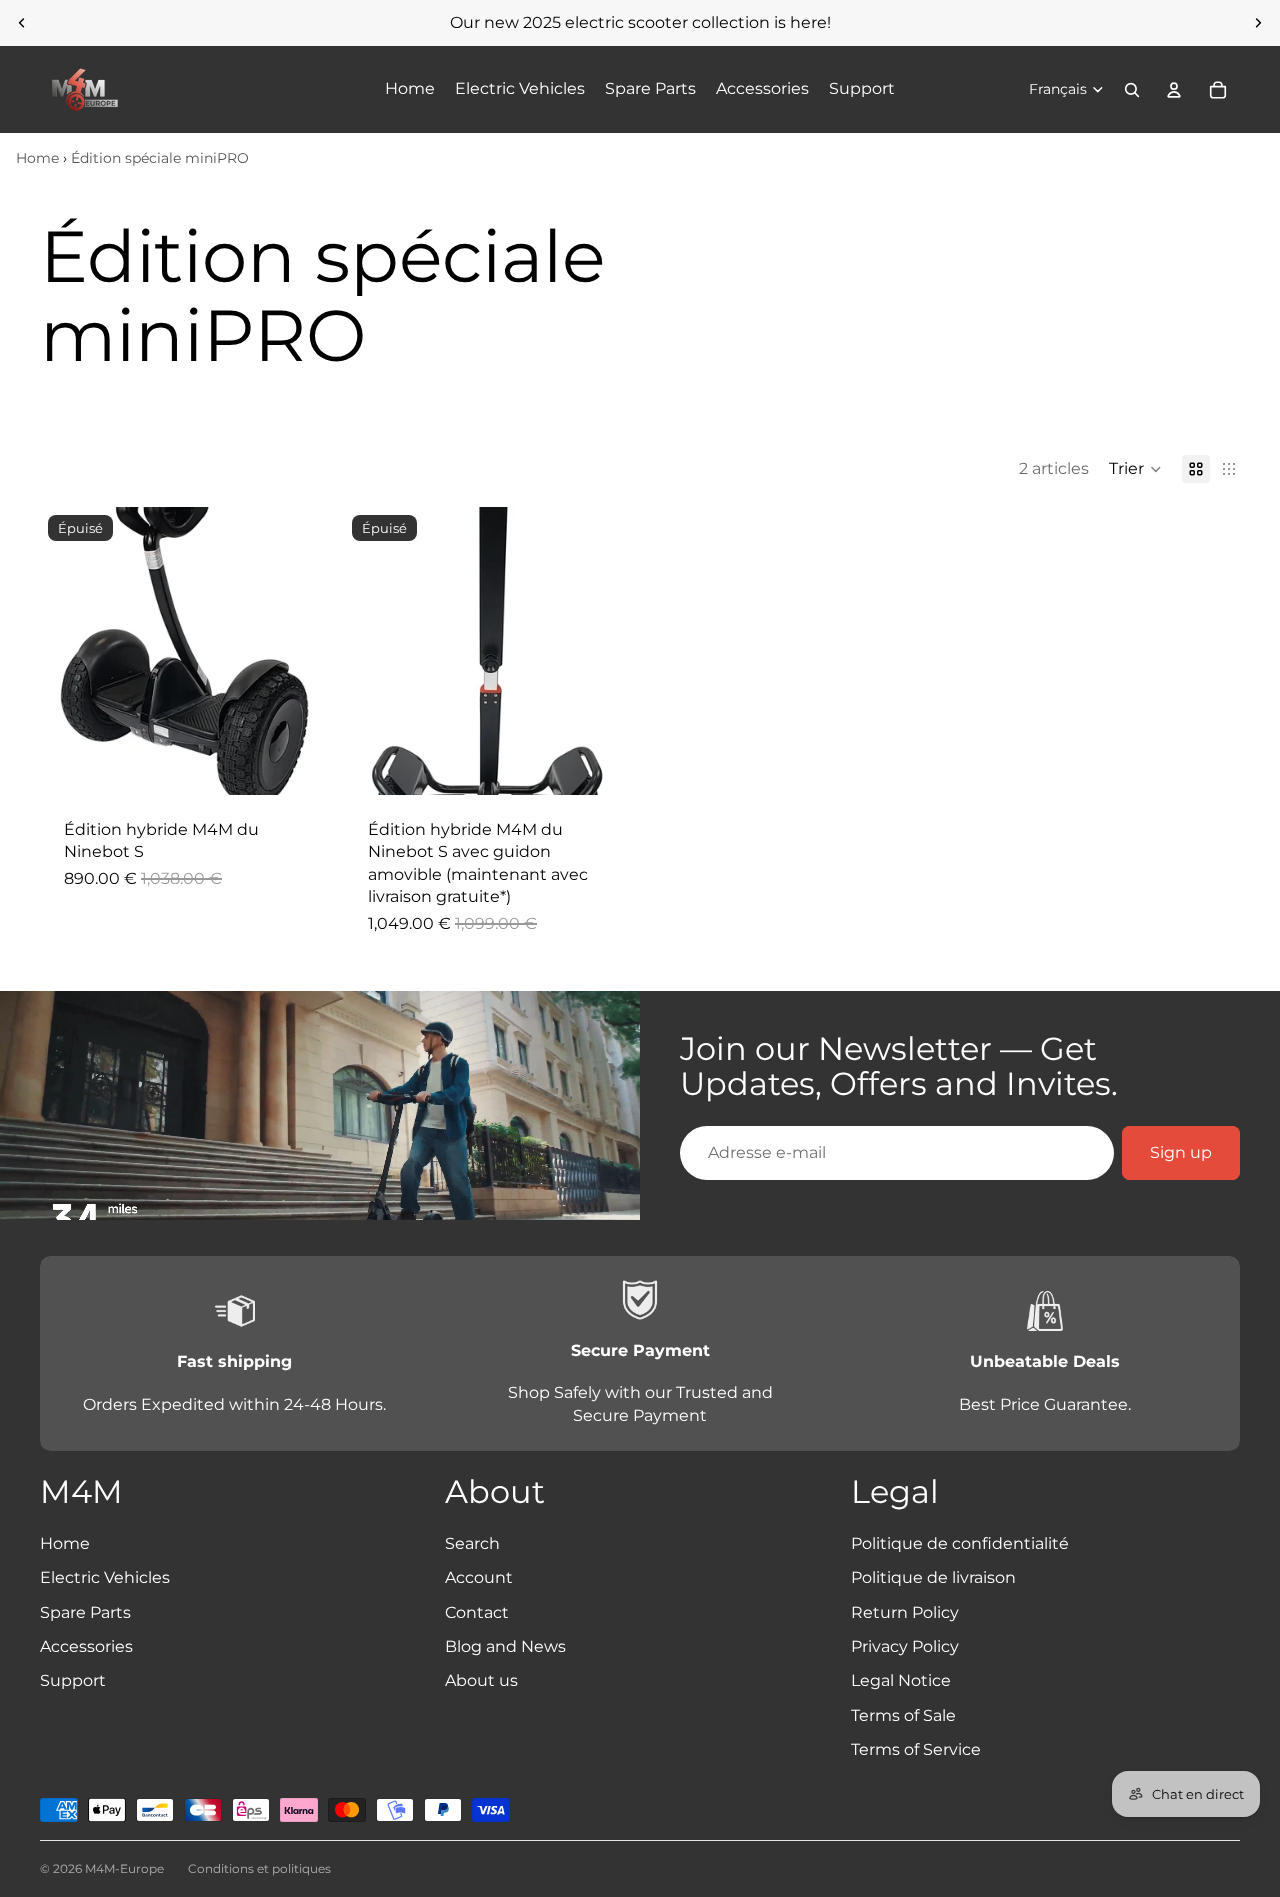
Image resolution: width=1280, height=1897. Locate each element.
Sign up (1181, 1152)
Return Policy (905, 1612)
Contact (477, 1612)
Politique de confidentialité (960, 1543)
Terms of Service (916, 1749)
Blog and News (505, 1646)
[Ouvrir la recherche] (1132, 90)
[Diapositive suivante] (1258, 23)
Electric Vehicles (105, 1577)
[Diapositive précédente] (22, 23)
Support (73, 1680)
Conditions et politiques (259, 1868)
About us (481, 1680)
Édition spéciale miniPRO (160, 158)
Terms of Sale (903, 1715)
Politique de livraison (933, 1577)
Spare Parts (85, 1612)
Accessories (86, 1646)
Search (472, 1543)
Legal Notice (901, 1680)
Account (479, 1577)
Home (37, 158)
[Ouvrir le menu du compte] (1174, 90)
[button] (1135, 469)
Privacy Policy (905, 1646)
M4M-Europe (124, 1868)
